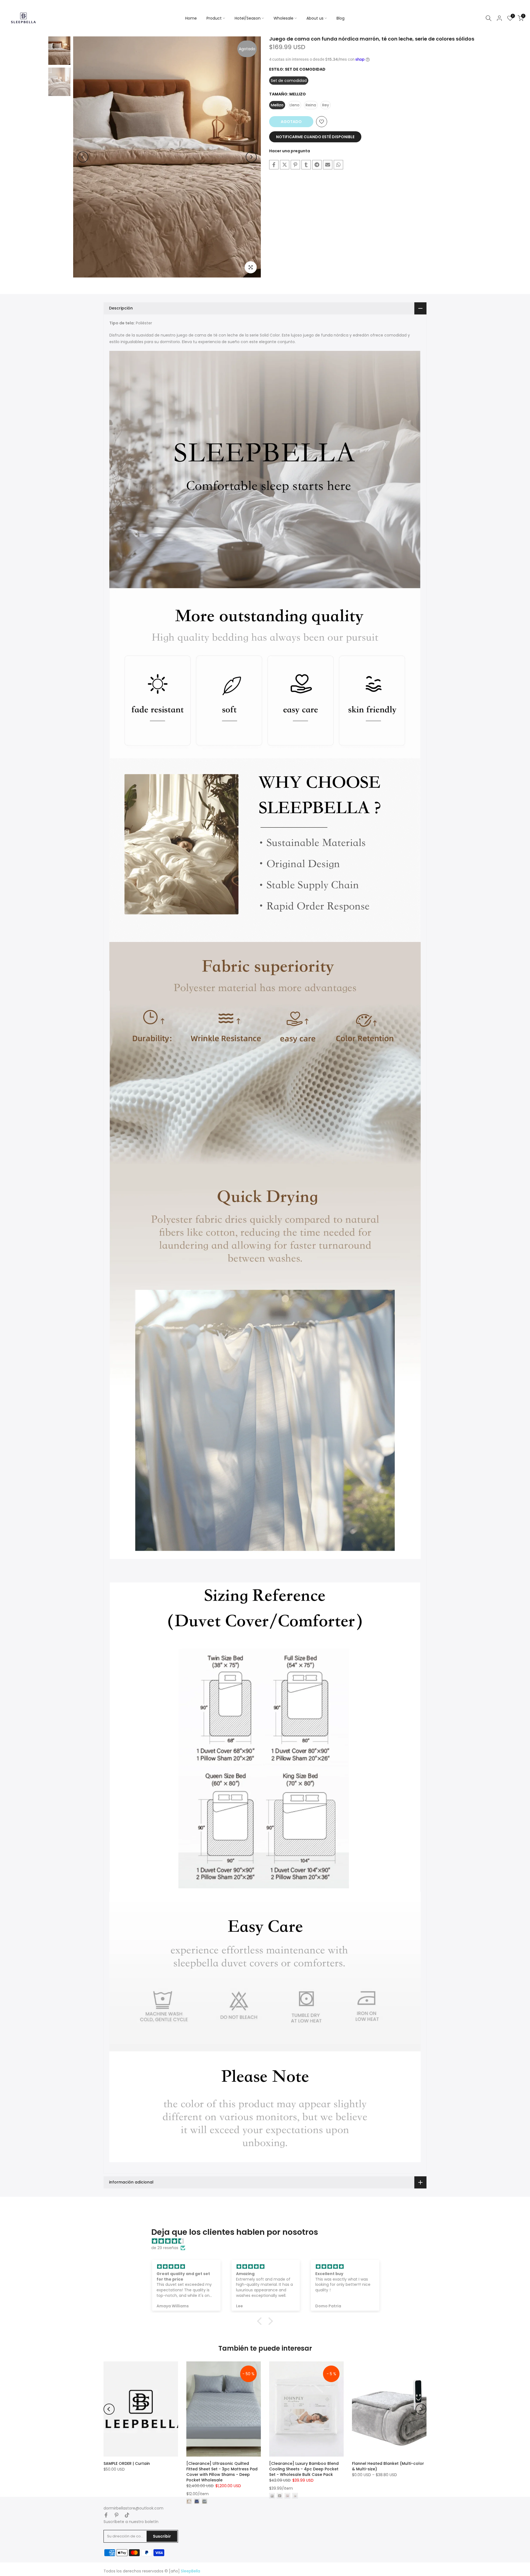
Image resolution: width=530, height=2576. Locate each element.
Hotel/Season (248, 18)
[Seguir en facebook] (106, 2515)
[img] (268, 2241)
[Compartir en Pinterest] (295, 165)
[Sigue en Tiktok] (127, 2515)
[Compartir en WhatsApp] (338, 165)
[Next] (251, 157)
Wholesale (283, 18)
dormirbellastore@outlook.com (133, 2508)
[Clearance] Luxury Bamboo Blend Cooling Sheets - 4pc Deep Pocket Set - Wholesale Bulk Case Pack (304, 2469)
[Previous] (83, 157)
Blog (340, 18)
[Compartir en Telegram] (317, 165)
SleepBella (190, 2571)
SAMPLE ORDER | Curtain (127, 2463)
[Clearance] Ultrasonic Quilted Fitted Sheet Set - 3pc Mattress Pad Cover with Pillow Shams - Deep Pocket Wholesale (222, 2472)
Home (191, 18)
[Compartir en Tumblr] (306, 165)
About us (315, 18)
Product (214, 18)
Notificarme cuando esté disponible (315, 137)
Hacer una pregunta (290, 151)
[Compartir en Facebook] (274, 165)
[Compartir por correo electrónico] (328, 165)
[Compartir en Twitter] (285, 165)
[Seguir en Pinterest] (116, 2515)
